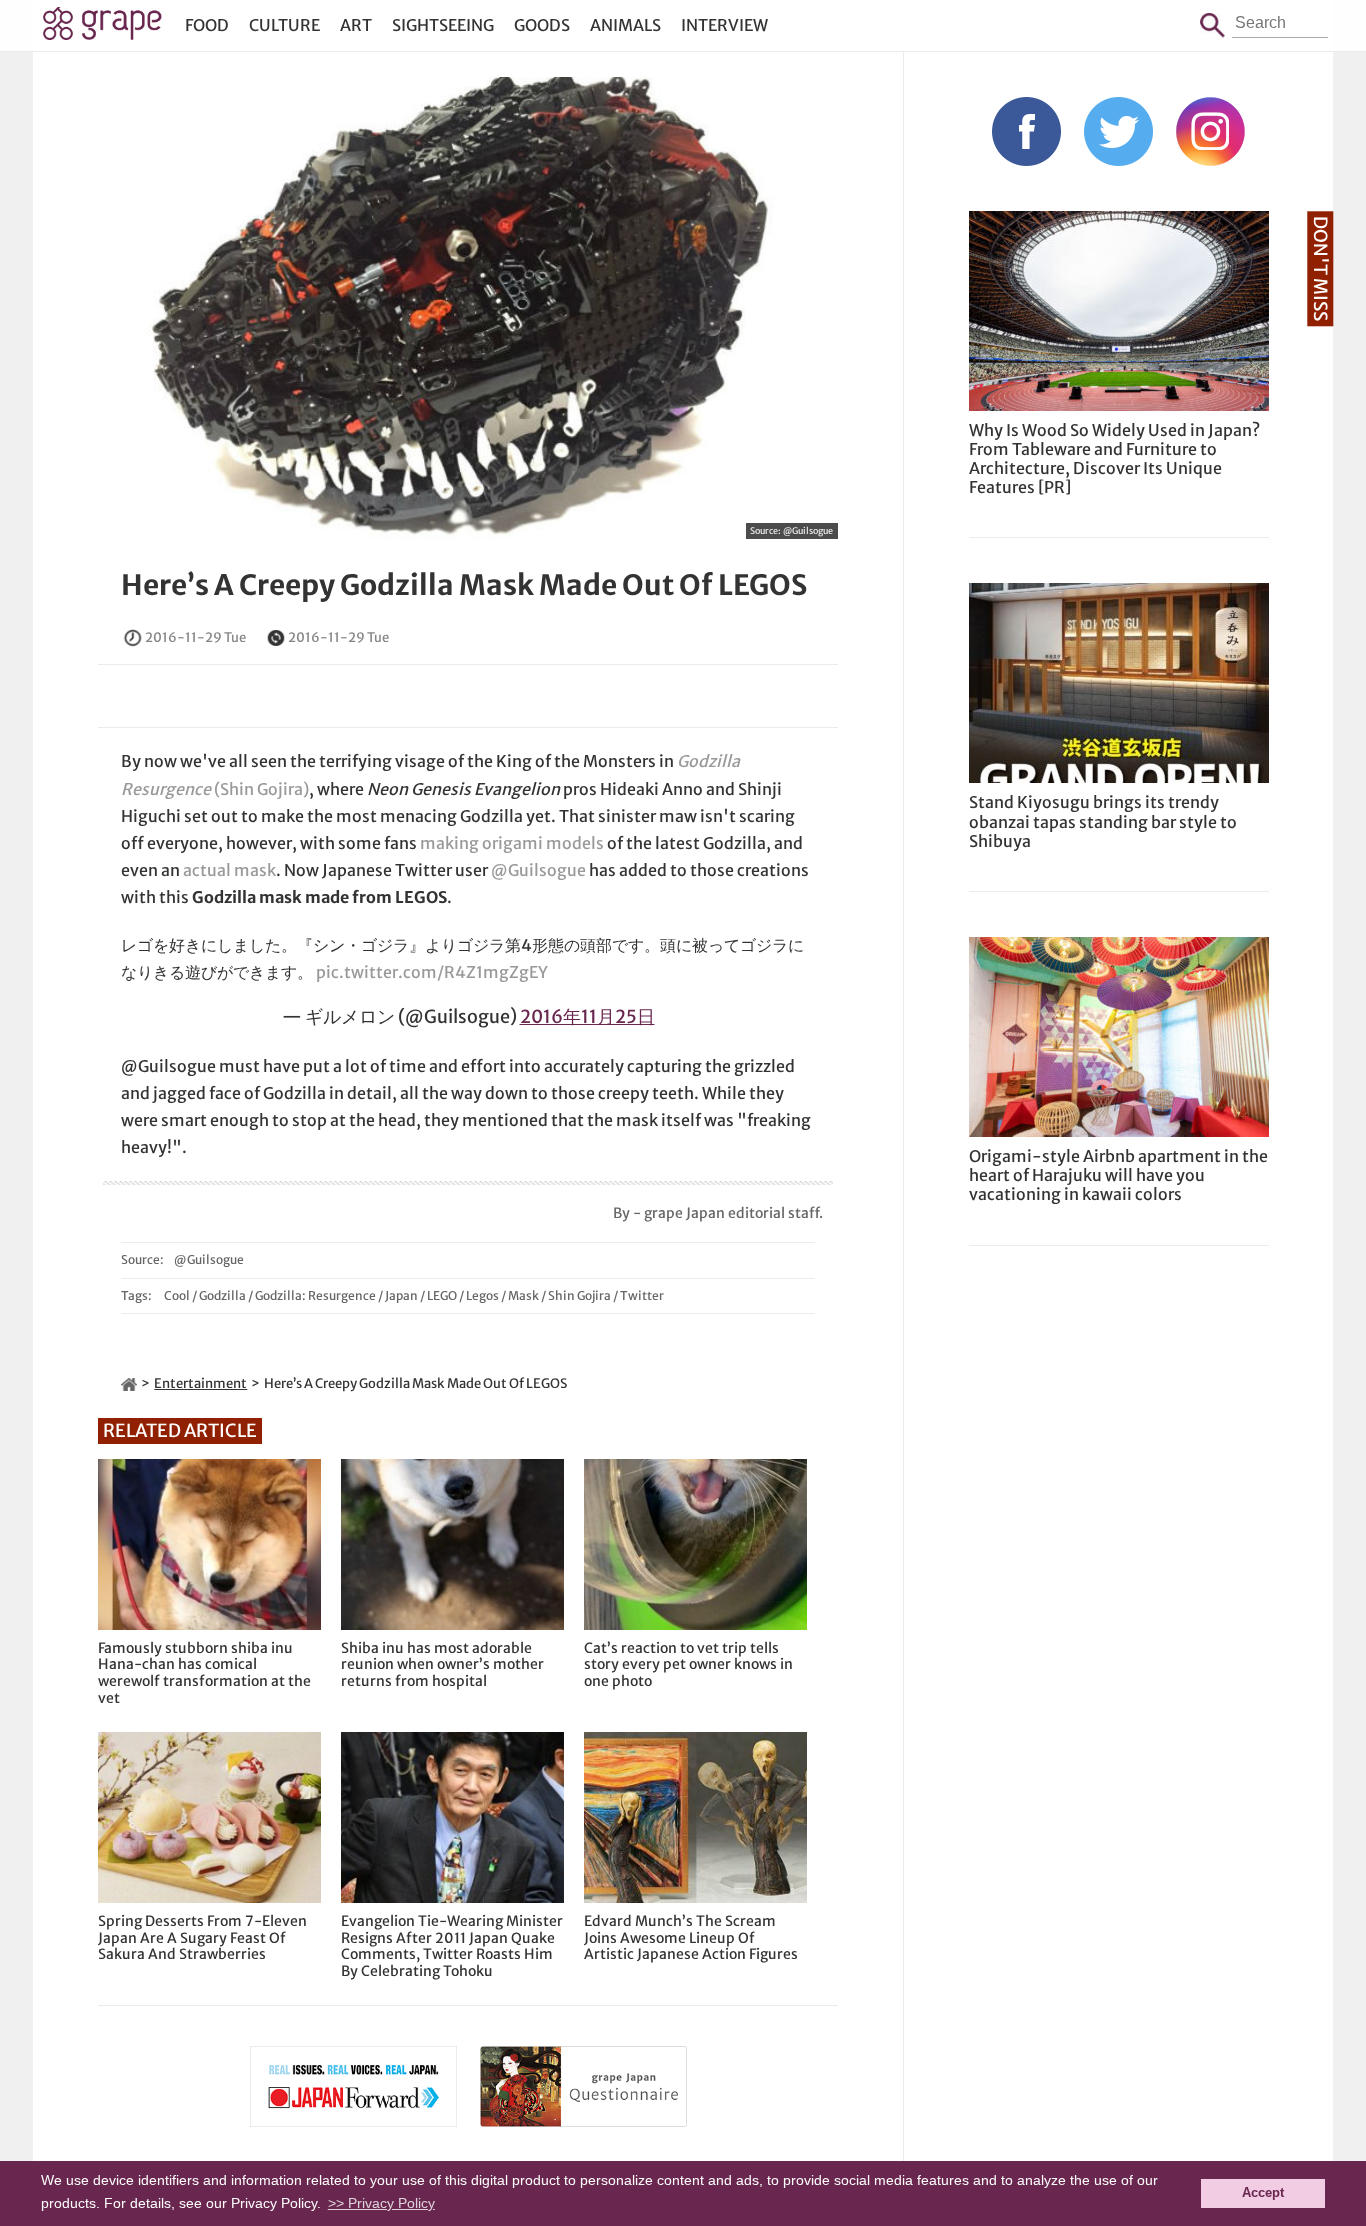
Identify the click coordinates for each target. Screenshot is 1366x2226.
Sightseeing (443, 25)
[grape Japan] (129, 1383)
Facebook (1026, 131)
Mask (523, 1295)
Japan (401, 1295)
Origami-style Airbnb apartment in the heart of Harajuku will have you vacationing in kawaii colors (1118, 1175)
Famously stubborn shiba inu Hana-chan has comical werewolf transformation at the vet (204, 1673)
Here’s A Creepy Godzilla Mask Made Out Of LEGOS (464, 585)
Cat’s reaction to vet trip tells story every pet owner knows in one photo (688, 1665)
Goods (542, 25)
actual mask (229, 870)
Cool (177, 1295)
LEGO (442, 1295)
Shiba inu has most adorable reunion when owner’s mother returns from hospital (442, 1665)
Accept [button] (1263, 2193)
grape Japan (102, 29)
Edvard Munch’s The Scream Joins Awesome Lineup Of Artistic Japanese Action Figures (691, 1938)
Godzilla (222, 1295)
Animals (625, 25)
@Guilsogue (808, 530)
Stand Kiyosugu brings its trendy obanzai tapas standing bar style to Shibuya (1103, 821)
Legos (482, 1295)
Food (207, 25)
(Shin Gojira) (260, 789)
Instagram (1210, 131)
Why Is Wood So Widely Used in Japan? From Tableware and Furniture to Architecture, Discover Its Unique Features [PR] (1114, 459)
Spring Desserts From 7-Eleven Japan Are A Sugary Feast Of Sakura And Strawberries (202, 1938)
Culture (284, 25)
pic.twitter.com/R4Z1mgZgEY (432, 972)
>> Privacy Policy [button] (381, 2203)
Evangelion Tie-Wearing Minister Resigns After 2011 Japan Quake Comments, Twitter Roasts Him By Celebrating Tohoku (452, 1946)
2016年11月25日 (587, 1016)
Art (356, 25)
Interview (724, 25)
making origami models (512, 843)
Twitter (642, 1295)
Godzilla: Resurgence (315, 1295)
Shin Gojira (579, 1295)
